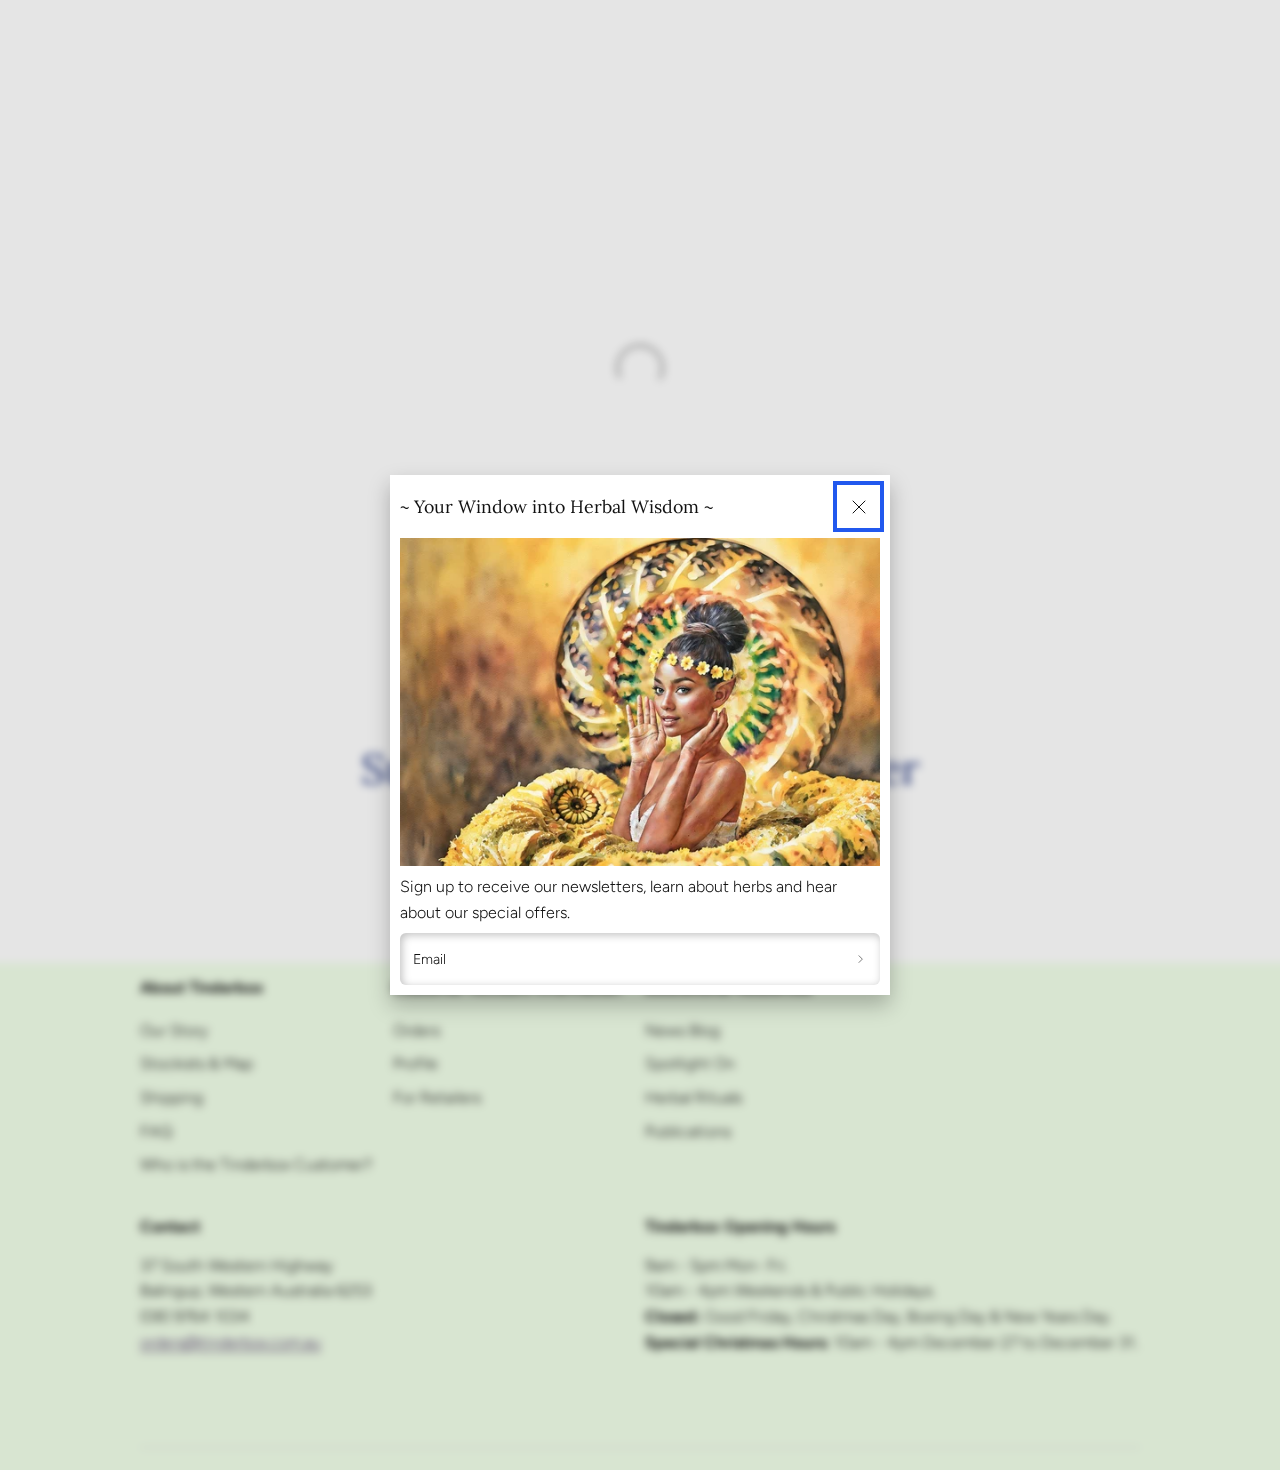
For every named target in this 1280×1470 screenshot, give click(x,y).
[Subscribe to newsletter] (860, 959)
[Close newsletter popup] (858, 506)
